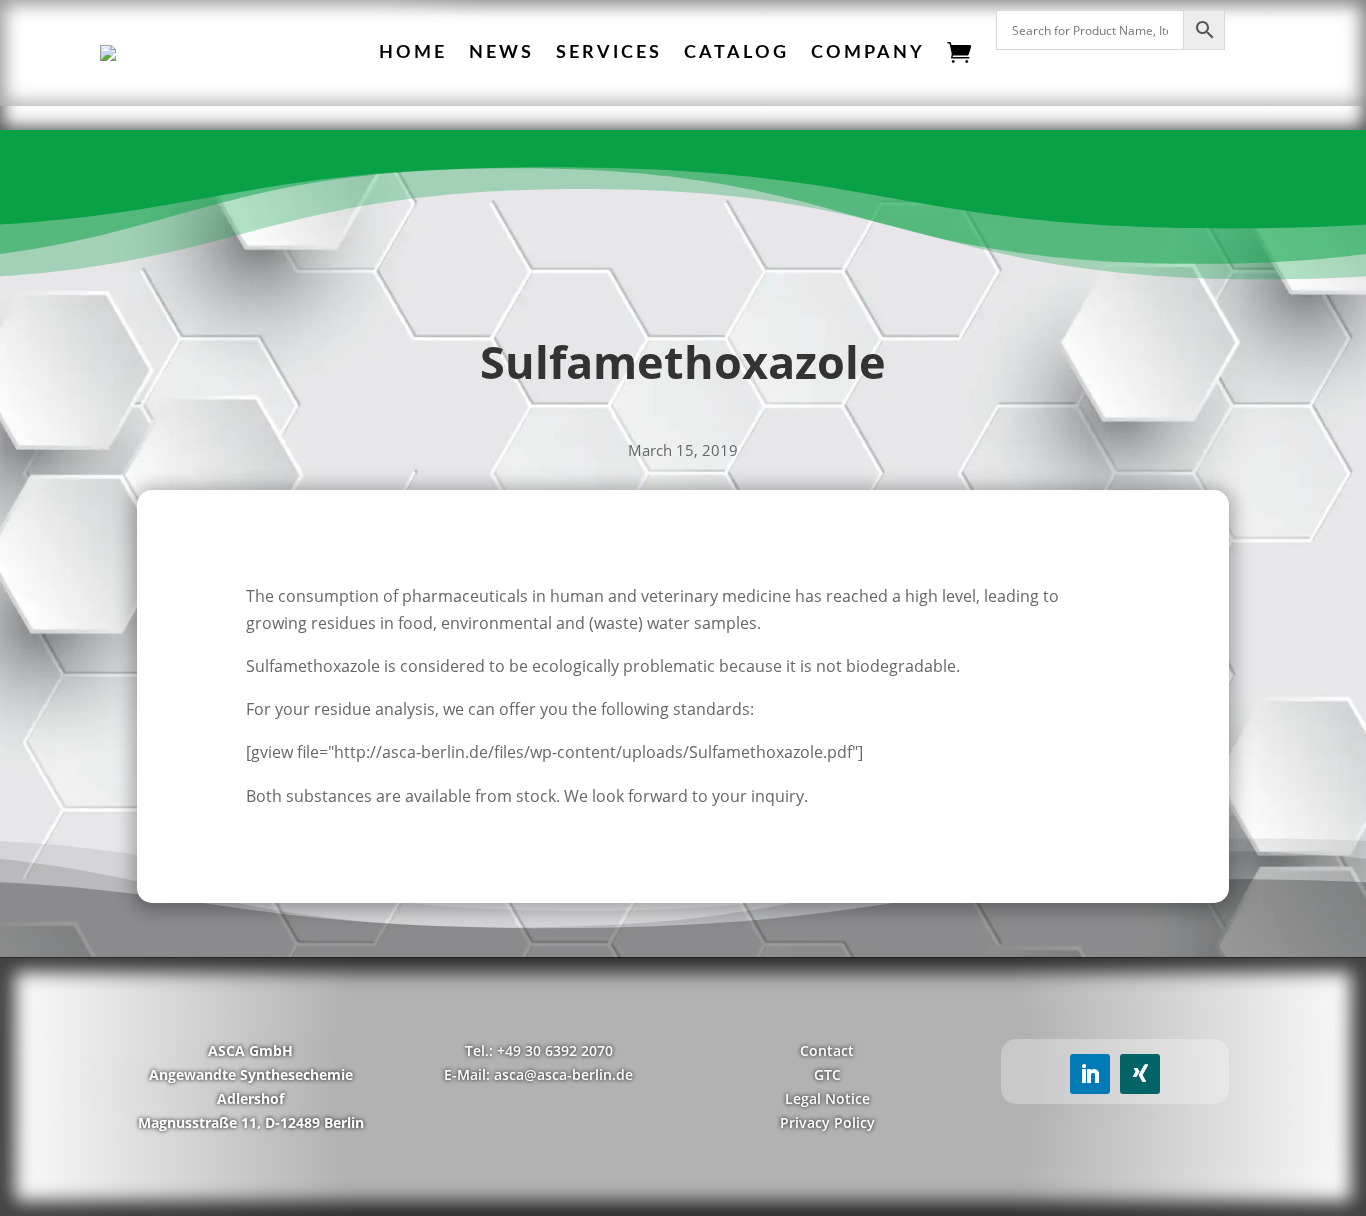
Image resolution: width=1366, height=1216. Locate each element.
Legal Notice (827, 1098)
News (501, 53)
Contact (827, 1050)
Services (609, 53)
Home (413, 53)
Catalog (736, 53)
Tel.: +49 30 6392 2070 (539, 1050)
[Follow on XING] (1140, 1074)
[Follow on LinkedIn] (1090, 1074)
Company (868, 53)
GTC (827, 1074)
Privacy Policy (827, 1122)
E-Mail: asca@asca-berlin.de (538, 1074)
